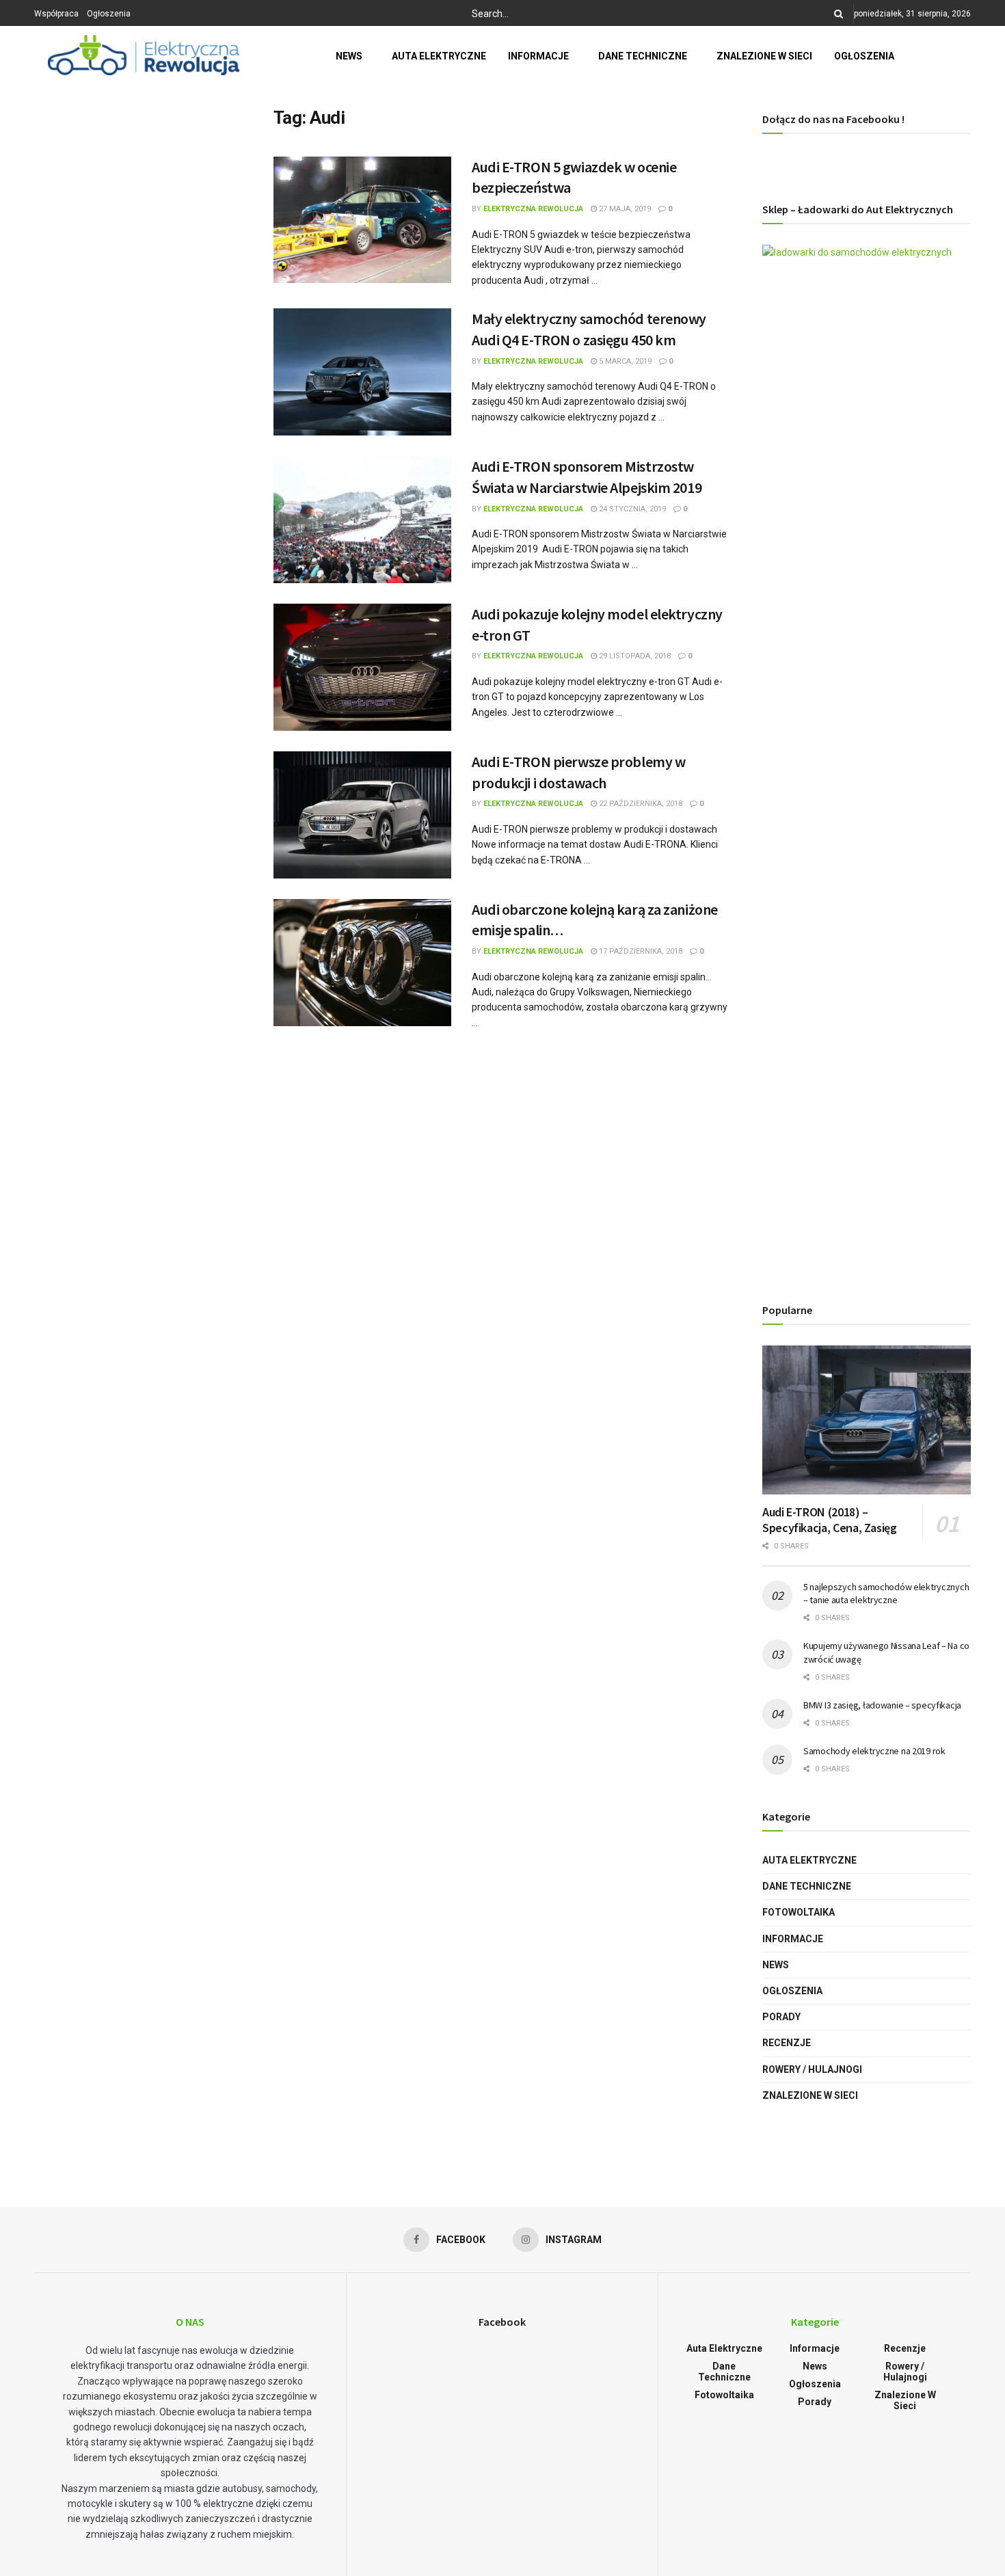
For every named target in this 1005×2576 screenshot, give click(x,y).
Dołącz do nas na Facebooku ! (833, 119)
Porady (781, 2017)
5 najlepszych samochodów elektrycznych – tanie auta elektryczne (886, 1594)
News (349, 56)
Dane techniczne (643, 56)
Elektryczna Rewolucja (533, 209)
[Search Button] (836, 14)
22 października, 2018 (640, 804)
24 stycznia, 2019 (631, 509)
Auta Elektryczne (439, 56)
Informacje (538, 56)
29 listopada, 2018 (634, 656)
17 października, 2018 (640, 951)
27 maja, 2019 (624, 209)
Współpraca (56, 14)
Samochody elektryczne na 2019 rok (874, 1751)
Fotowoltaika (799, 1912)
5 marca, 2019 (624, 361)
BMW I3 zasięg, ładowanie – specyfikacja (882, 1705)
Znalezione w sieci (764, 56)
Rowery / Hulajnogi (812, 2069)
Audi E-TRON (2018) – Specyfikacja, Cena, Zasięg (830, 1520)
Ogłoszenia (109, 14)
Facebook (502, 2322)
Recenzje (787, 2043)
